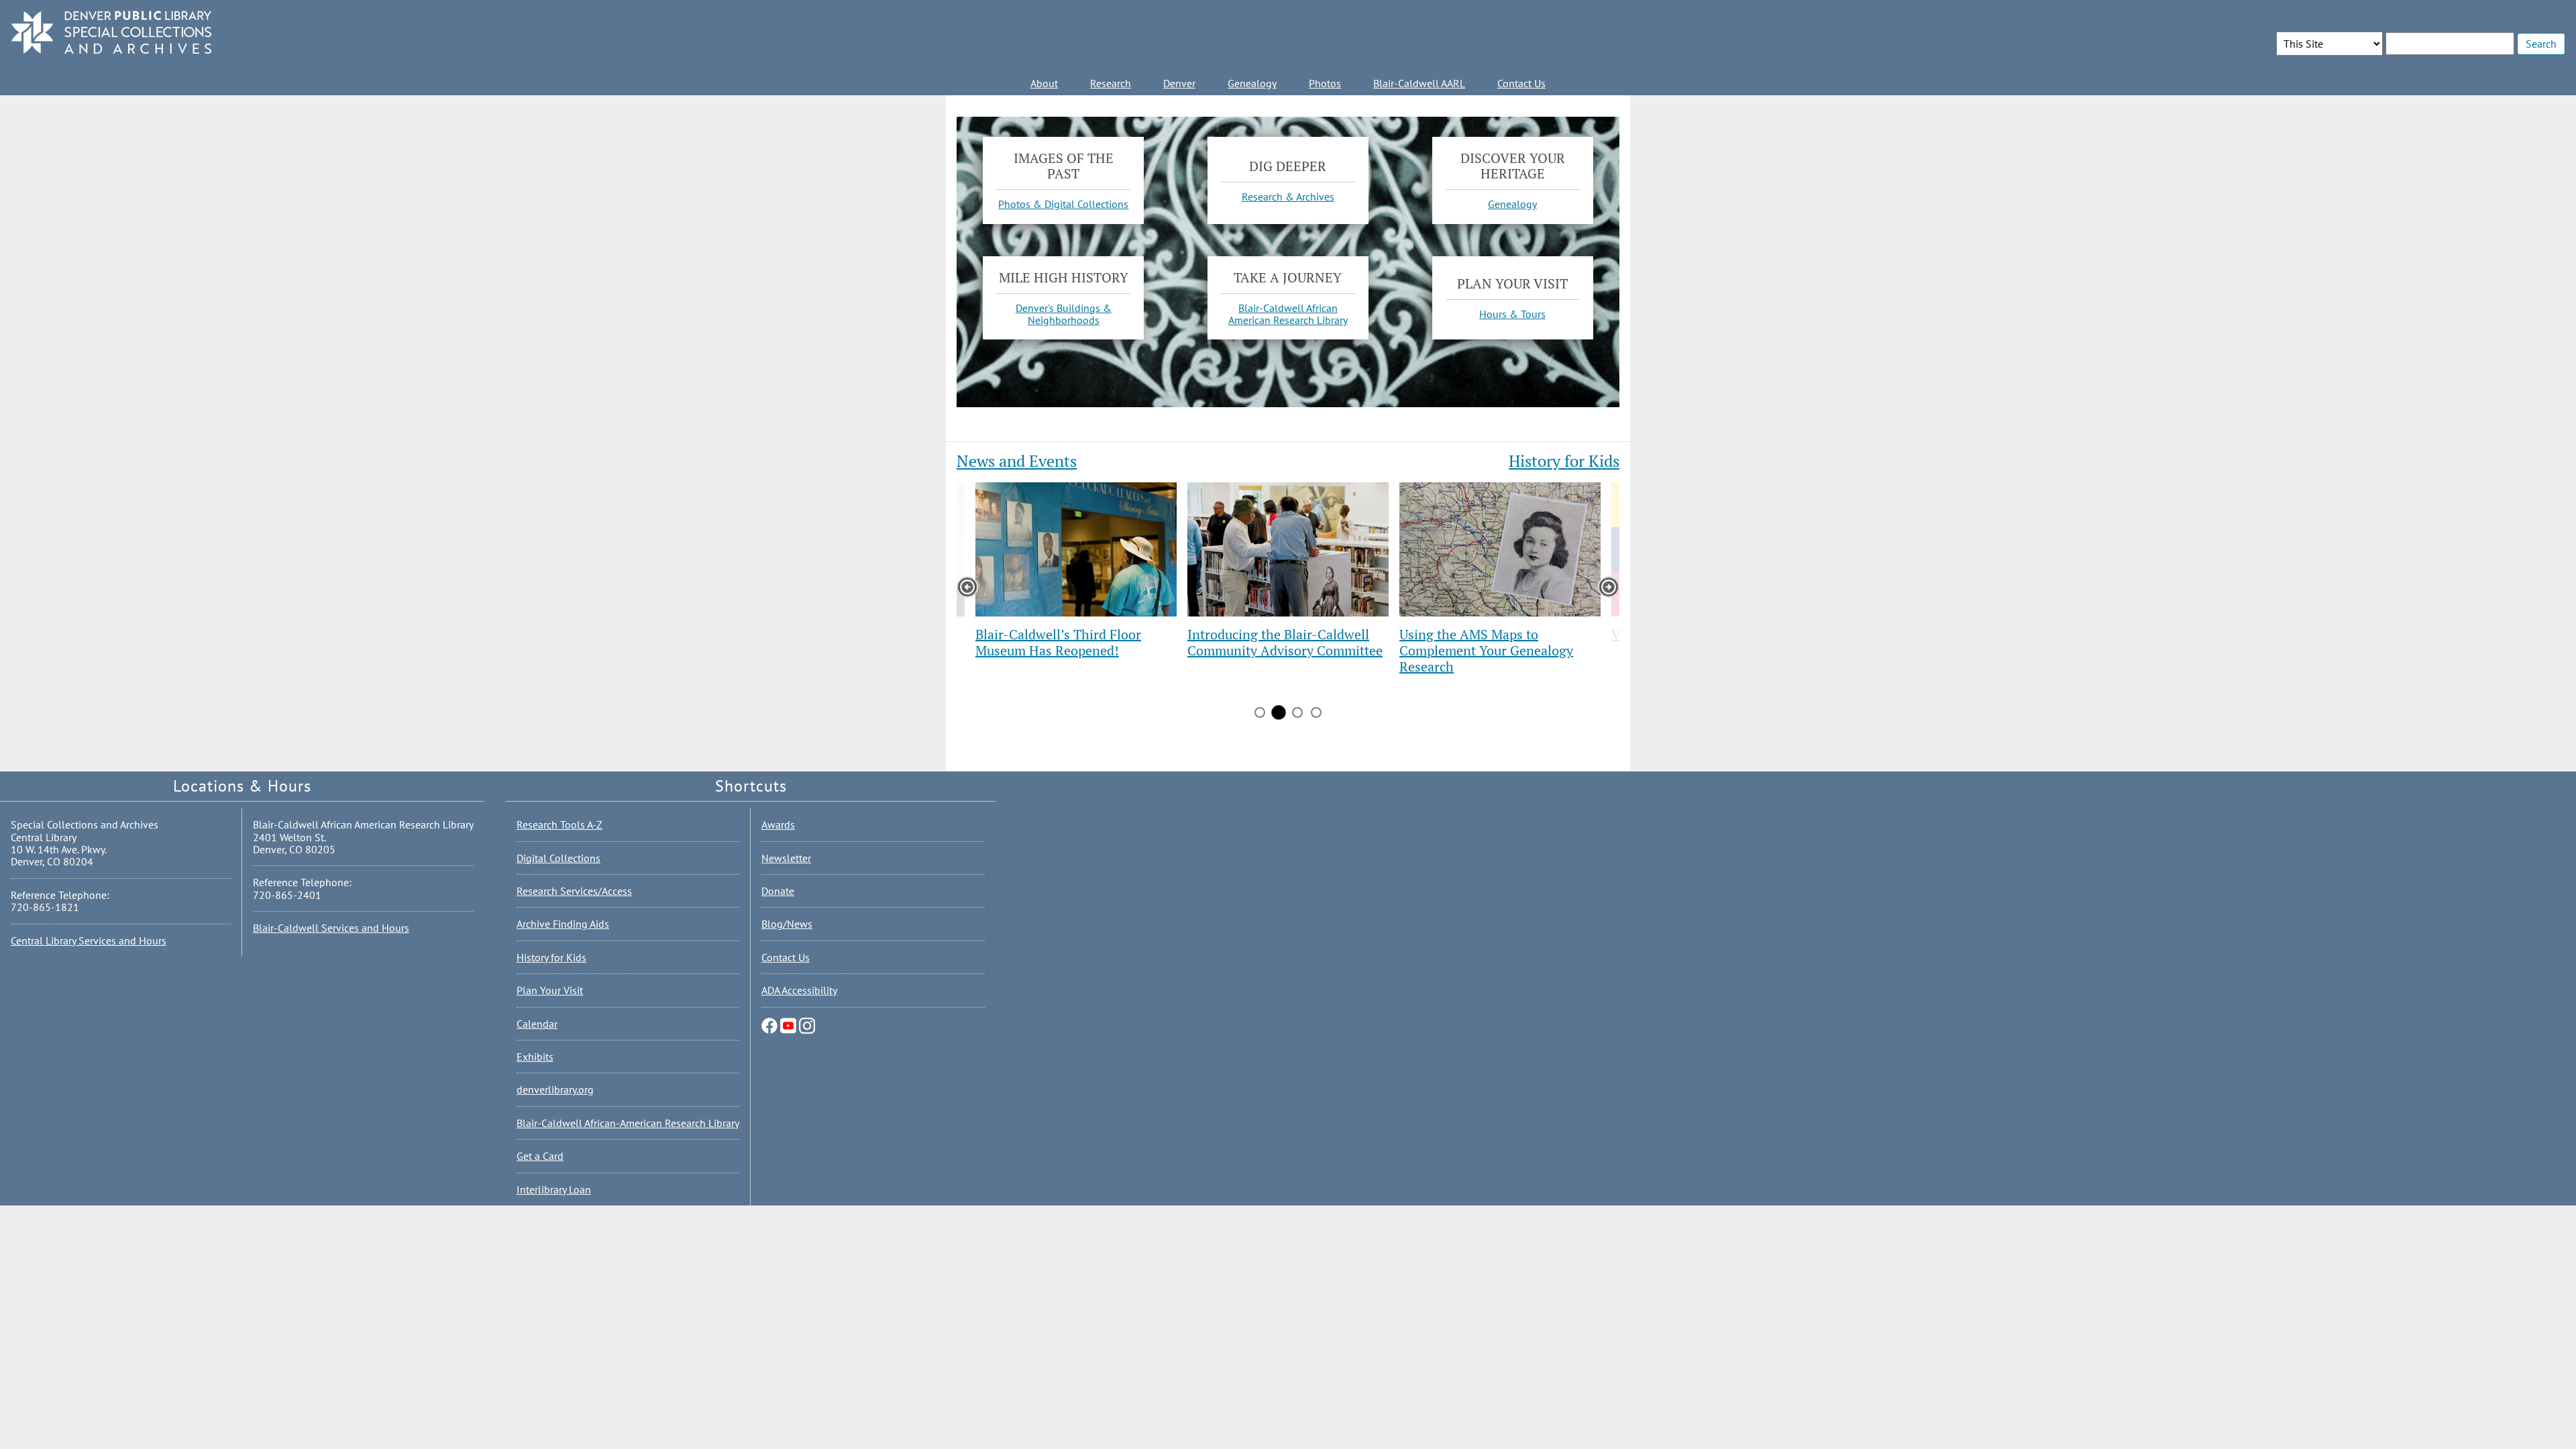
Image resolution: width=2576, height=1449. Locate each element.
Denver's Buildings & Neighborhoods (1064, 314)
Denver (1179, 83)
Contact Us (1521, 83)
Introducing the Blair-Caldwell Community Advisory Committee (1285, 642)
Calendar (537, 1024)
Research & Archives (1288, 196)
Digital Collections (558, 858)
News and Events (1017, 461)
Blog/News (787, 924)
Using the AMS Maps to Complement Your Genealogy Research (1486, 650)
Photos (1325, 83)
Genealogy (1252, 83)
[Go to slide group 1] (1260, 712)
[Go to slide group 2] (1279, 712)
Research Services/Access (574, 891)
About (1044, 83)
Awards (778, 824)
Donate (778, 891)
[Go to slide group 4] (1316, 712)
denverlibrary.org (555, 1089)
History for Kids (1564, 461)
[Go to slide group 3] (1297, 712)
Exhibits (535, 1057)
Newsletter (786, 858)
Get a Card (540, 1156)
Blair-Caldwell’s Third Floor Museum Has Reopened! (1058, 642)
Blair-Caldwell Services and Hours (331, 928)
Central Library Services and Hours (89, 941)
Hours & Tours (1512, 314)
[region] (1288, 604)
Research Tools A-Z (559, 824)
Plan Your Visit (550, 990)
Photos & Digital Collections (1063, 204)
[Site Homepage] (111, 33)
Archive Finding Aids (563, 924)
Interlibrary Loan (554, 1189)
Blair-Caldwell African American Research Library (1288, 314)
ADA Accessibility (799, 990)
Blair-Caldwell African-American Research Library (628, 1123)
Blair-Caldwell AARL (1419, 83)
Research (1111, 83)
